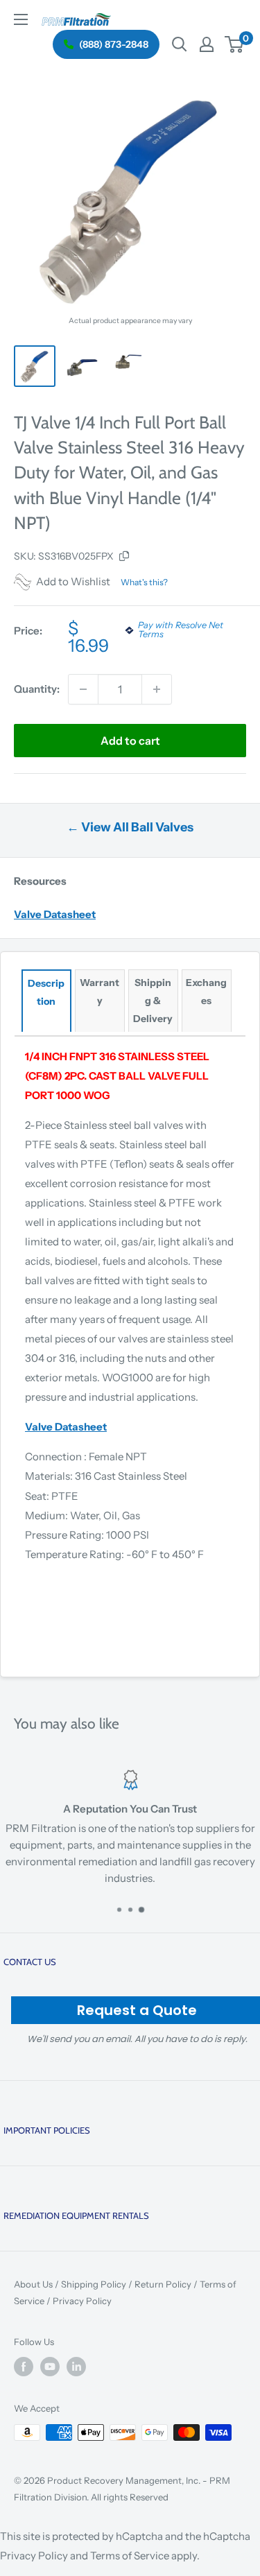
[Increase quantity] (157, 689)
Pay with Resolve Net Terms (181, 630)
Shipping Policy (94, 2284)
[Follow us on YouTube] (50, 2367)
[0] (235, 44)
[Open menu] (21, 19)
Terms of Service (130, 2556)
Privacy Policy (82, 2301)
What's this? (144, 582)
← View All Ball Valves (130, 827)
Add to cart (130, 741)
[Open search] (180, 44)
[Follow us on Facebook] (24, 2367)
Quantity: (37, 689)
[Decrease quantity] (83, 689)
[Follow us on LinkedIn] (76, 2367)
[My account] (207, 44)
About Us (33, 2284)
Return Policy (163, 2284)
